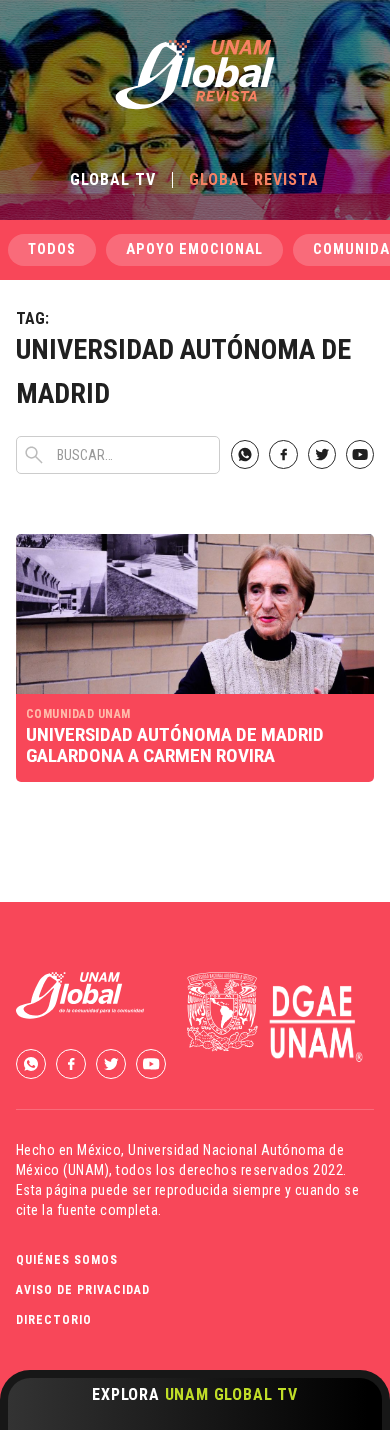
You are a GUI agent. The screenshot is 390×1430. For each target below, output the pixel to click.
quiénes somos (67, 1260)
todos (52, 249)
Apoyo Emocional (194, 249)
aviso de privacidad (83, 1290)
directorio (54, 1320)
